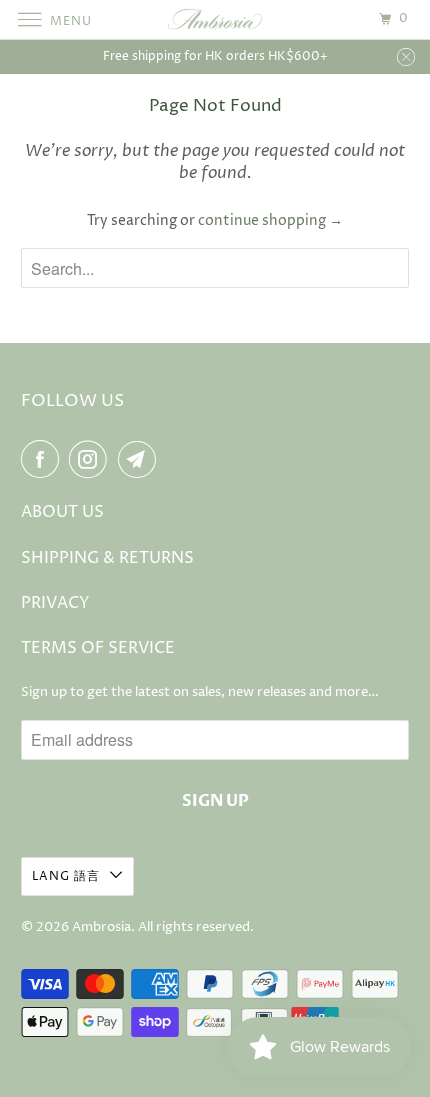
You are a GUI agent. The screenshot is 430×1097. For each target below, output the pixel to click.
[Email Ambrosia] (141, 459)
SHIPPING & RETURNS (107, 558)
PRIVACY (55, 603)
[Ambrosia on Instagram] (92, 459)
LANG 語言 (66, 876)
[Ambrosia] (215, 19)
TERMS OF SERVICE (98, 648)
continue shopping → (270, 220)
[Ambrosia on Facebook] (44, 459)
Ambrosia (101, 927)
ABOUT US (62, 512)
